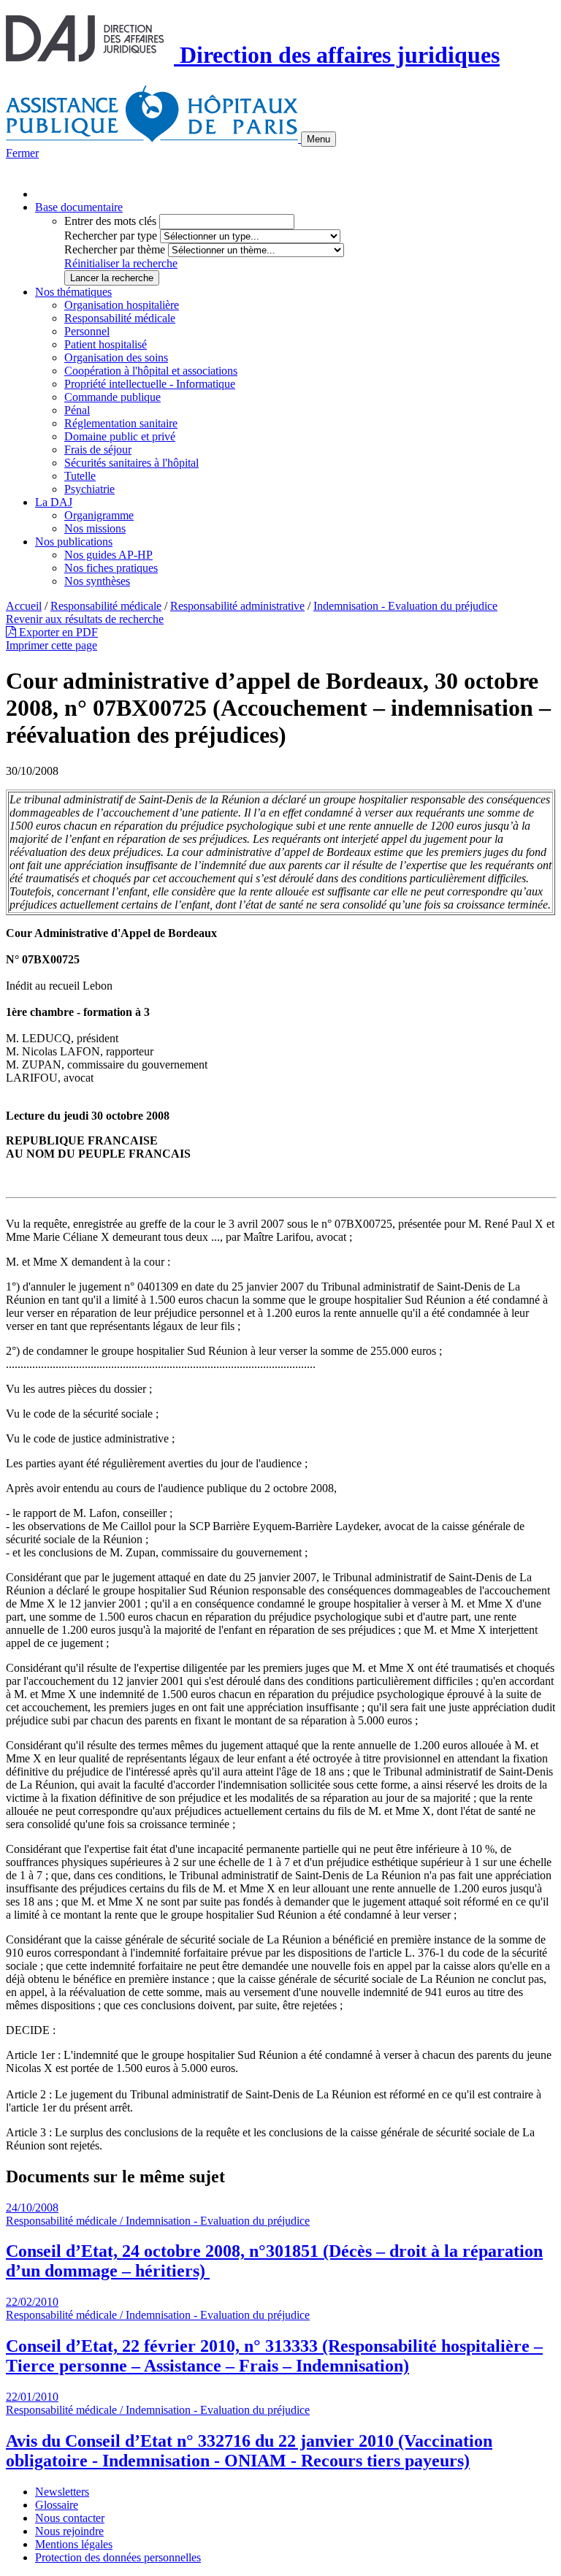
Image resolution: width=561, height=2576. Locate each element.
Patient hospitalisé (106, 344)
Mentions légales (74, 2544)
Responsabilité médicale (120, 318)
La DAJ (54, 502)
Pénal (77, 410)
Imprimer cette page (51, 645)
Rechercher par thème (115, 249)
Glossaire (57, 2505)
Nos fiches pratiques (111, 568)
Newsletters (62, 2492)
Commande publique (112, 397)
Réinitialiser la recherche (121, 263)
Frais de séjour (98, 450)
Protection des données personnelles (118, 2557)
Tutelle (80, 476)
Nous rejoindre (69, 2531)
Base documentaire (79, 207)
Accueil (24, 606)
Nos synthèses (97, 581)
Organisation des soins (116, 358)
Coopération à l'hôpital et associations (151, 371)
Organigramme (99, 515)
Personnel (87, 331)
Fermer (22, 153)
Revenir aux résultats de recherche (85, 619)
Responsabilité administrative (237, 606)
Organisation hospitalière (122, 305)
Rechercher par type (111, 236)
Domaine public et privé (120, 436)
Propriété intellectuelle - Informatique (150, 384)
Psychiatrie (89, 489)
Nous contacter (70, 2518)
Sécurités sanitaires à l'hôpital (131, 463)
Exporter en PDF (57, 632)
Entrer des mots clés (110, 221)
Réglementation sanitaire (121, 423)
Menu (318, 139)
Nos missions (95, 528)
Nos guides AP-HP (108, 555)
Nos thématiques (73, 292)
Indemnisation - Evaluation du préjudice (405, 606)
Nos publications (74, 542)
